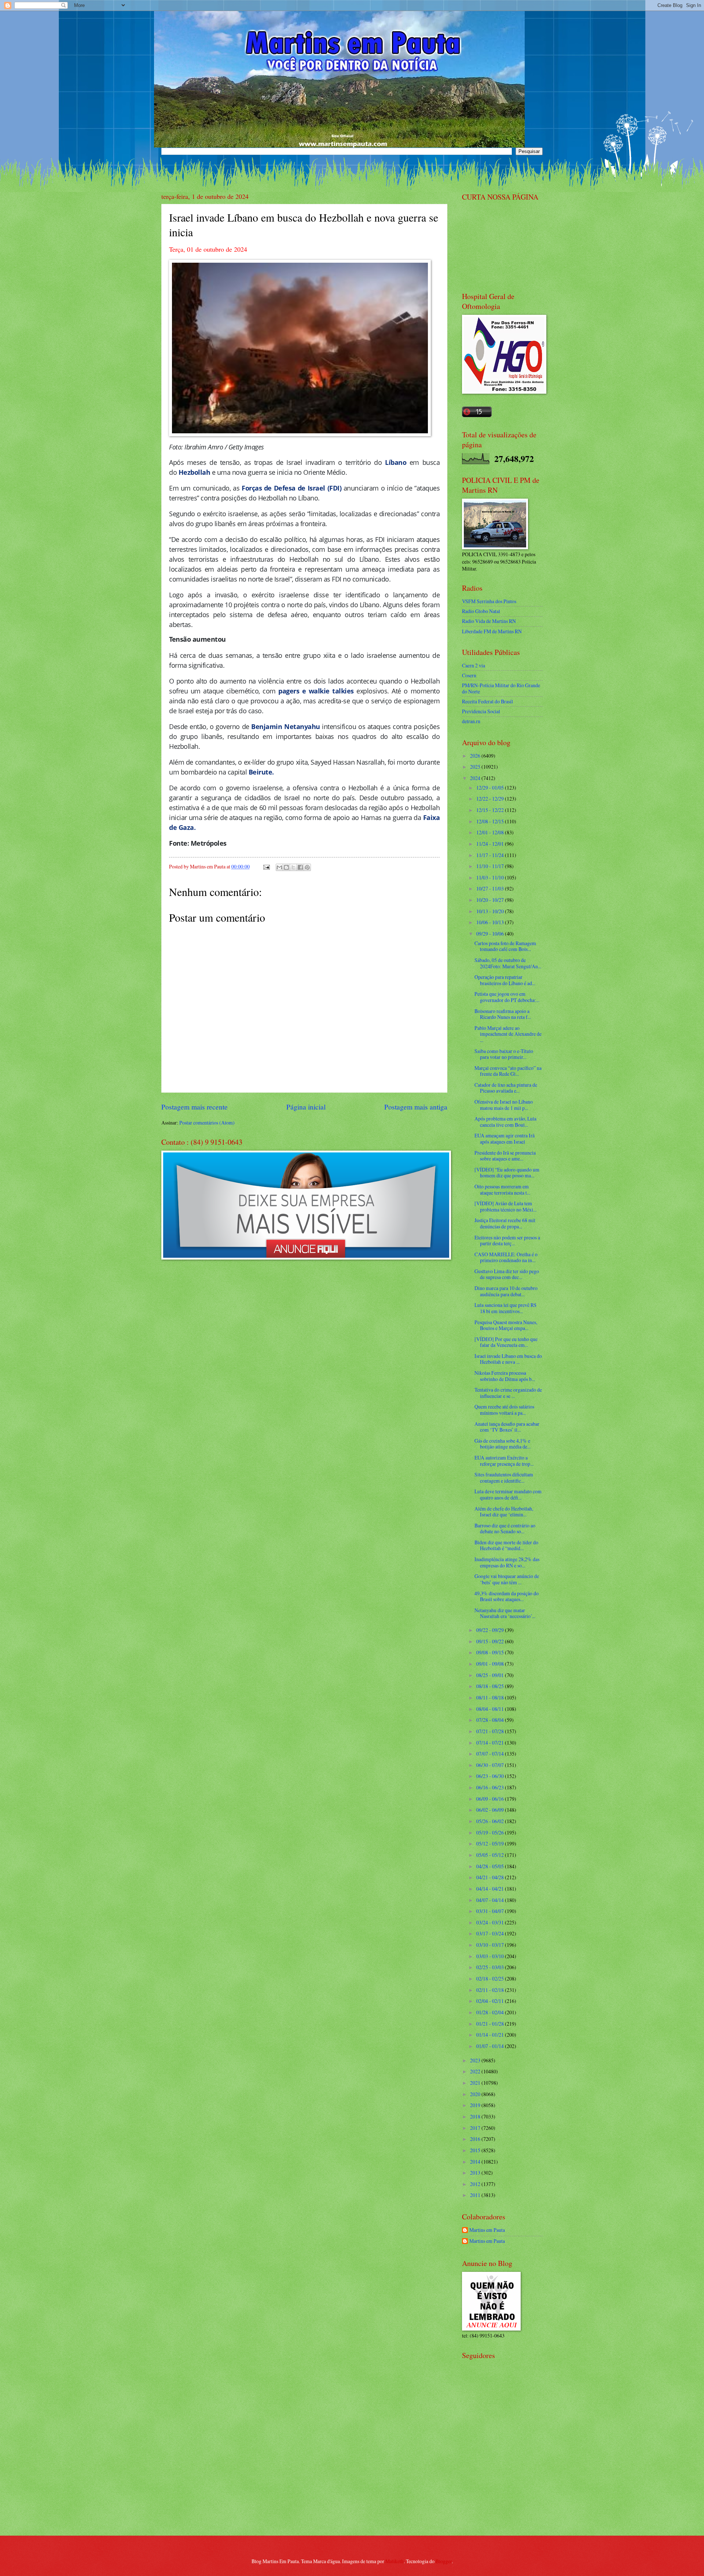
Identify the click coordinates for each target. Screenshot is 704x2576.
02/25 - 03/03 (491, 1967)
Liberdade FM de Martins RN (492, 631)
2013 (476, 2173)
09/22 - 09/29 (491, 1630)
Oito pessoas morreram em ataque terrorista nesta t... (502, 1189)
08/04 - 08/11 (491, 1709)
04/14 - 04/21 (491, 1889)
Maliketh (395, 2561)
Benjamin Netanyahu (285, 726)
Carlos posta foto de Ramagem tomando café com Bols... (505, 946)
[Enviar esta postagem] (266, 866)
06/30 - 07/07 (491, 1765)
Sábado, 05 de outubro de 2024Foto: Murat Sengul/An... (508, 963)
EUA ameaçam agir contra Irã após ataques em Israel (505, 1138)
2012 (476, 2184)
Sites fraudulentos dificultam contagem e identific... (504, 1478)
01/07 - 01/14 (491, 2046)
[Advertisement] (508, 2477)
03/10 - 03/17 (491, 1945)
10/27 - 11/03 (491, 888)
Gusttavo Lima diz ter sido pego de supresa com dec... (507, 1274)
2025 (476, 767)
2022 (476, 2071)
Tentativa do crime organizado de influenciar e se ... (508, 1393)
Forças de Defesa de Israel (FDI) (291, 488)
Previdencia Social (481, 711)
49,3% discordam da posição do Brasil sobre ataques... (507, 1596)
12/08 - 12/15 (491, 821)
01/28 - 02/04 (491, 2012)
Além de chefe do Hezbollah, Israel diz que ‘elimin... (504, 1512)
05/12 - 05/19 (491, 1843)
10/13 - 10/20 (491, 911)
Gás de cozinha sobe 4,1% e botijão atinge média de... (503, 1444)
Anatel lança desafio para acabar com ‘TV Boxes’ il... (507, 1427)
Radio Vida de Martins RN (489, 621)
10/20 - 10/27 (491, 900)
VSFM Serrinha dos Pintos (489, 601)
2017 (476, 2128)
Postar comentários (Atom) (207, 1123)
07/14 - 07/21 (491, 1743)
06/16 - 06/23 (491, 1787)
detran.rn (471, 721)
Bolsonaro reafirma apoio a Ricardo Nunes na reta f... (503, 1014)
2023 (476, 2060)
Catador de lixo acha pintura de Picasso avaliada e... (506, 1088)
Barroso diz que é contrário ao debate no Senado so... (505, 1529)
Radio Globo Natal (481, 611)
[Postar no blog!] (286, 867)
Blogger (444, 2561)
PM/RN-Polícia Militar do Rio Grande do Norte (501, 688)
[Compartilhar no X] (293, 867)
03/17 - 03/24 (491, 1933)
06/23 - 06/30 (491, 1776)
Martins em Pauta (487, 2230)
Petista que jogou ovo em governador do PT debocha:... (507, 997)
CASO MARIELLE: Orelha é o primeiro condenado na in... (506, 1257)
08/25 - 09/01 (491, 1675)
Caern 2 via (474, 665)
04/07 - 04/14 (491, 1900)
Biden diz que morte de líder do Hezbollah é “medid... (506, 1545)
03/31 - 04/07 (491, 1911)
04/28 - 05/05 (491, 1866)
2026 (476, 756)
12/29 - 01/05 (491, 788)
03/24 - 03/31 (491, 1922)
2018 (476, 2116)
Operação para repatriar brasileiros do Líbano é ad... (505, 980)
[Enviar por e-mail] (279, 867)
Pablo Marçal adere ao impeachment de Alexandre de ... (508, 1034)
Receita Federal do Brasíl (487, 701)
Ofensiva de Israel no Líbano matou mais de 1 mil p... (504, 1105)
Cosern (469, 675)
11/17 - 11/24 (491, 855)
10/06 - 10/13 (491, 922)
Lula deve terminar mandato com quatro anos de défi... (508, 1494)
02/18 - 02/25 (491, 1979)
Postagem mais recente (195, 1107)
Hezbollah (195, 472)
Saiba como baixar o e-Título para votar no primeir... (504, 1054)
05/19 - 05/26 (491, 1832)
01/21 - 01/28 (491, 2024)
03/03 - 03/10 (491, 1956)
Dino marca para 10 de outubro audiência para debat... (506, 1291)
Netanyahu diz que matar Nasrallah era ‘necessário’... (505, 1613)
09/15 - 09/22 (491, 1641)
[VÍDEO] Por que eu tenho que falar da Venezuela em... (506, 1342)
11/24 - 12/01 (491, 844)
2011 (476, 2195)
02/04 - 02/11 (491, 2001)
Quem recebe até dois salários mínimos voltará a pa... (504, 1410)
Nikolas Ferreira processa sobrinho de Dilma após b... (505, 1376)
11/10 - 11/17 (491, 866)
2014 (476, 2162)
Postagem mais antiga (416, 1107)
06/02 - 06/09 (491, 1810)
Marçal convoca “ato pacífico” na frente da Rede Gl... (508, 1071)
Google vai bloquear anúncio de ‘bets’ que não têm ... (507, 1579)
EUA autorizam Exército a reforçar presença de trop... (504, 1461)
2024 (476, 778)
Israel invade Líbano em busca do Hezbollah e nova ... (508, 1359)
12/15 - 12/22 (491, 810)
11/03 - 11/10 (491, 877)
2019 (476, 2105)
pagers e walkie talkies (316, 691)
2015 (476, 2150)
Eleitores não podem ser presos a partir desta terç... (507, 1240)
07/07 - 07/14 (491, 1754)
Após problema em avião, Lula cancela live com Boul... (505, 1122)
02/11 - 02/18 (491, 1990)
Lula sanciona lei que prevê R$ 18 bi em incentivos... (505, 1308)
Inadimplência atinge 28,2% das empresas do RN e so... (507, 1562)
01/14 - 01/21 (491, 2035)
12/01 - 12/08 (491, 832)
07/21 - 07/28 (491, 1731)
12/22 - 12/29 (491, 799)
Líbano (396, 462)
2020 (476, 2094)
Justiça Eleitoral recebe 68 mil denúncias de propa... (505, 1223)
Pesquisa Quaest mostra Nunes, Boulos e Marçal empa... (506, 1325)
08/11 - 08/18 (491, 1697)
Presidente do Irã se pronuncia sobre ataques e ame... (505, 1156)
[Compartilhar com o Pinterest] (307, 867)
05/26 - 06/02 (491, 1821)
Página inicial (306, 1107)
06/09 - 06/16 (491, 1799)
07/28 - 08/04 (491, 1720)
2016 (476, 2139)
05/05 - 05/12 (491, 1855)
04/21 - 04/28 (491, 1877)
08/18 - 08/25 (491, 1686)
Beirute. (261, 772)
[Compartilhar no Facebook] (300, 867)
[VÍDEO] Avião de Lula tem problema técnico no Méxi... (505, 1206)
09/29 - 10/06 (491, 934)
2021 (476, 2083)
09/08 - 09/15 (491, 1652)
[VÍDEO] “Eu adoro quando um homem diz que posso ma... (507, 1173)
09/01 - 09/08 (491, 1664)
